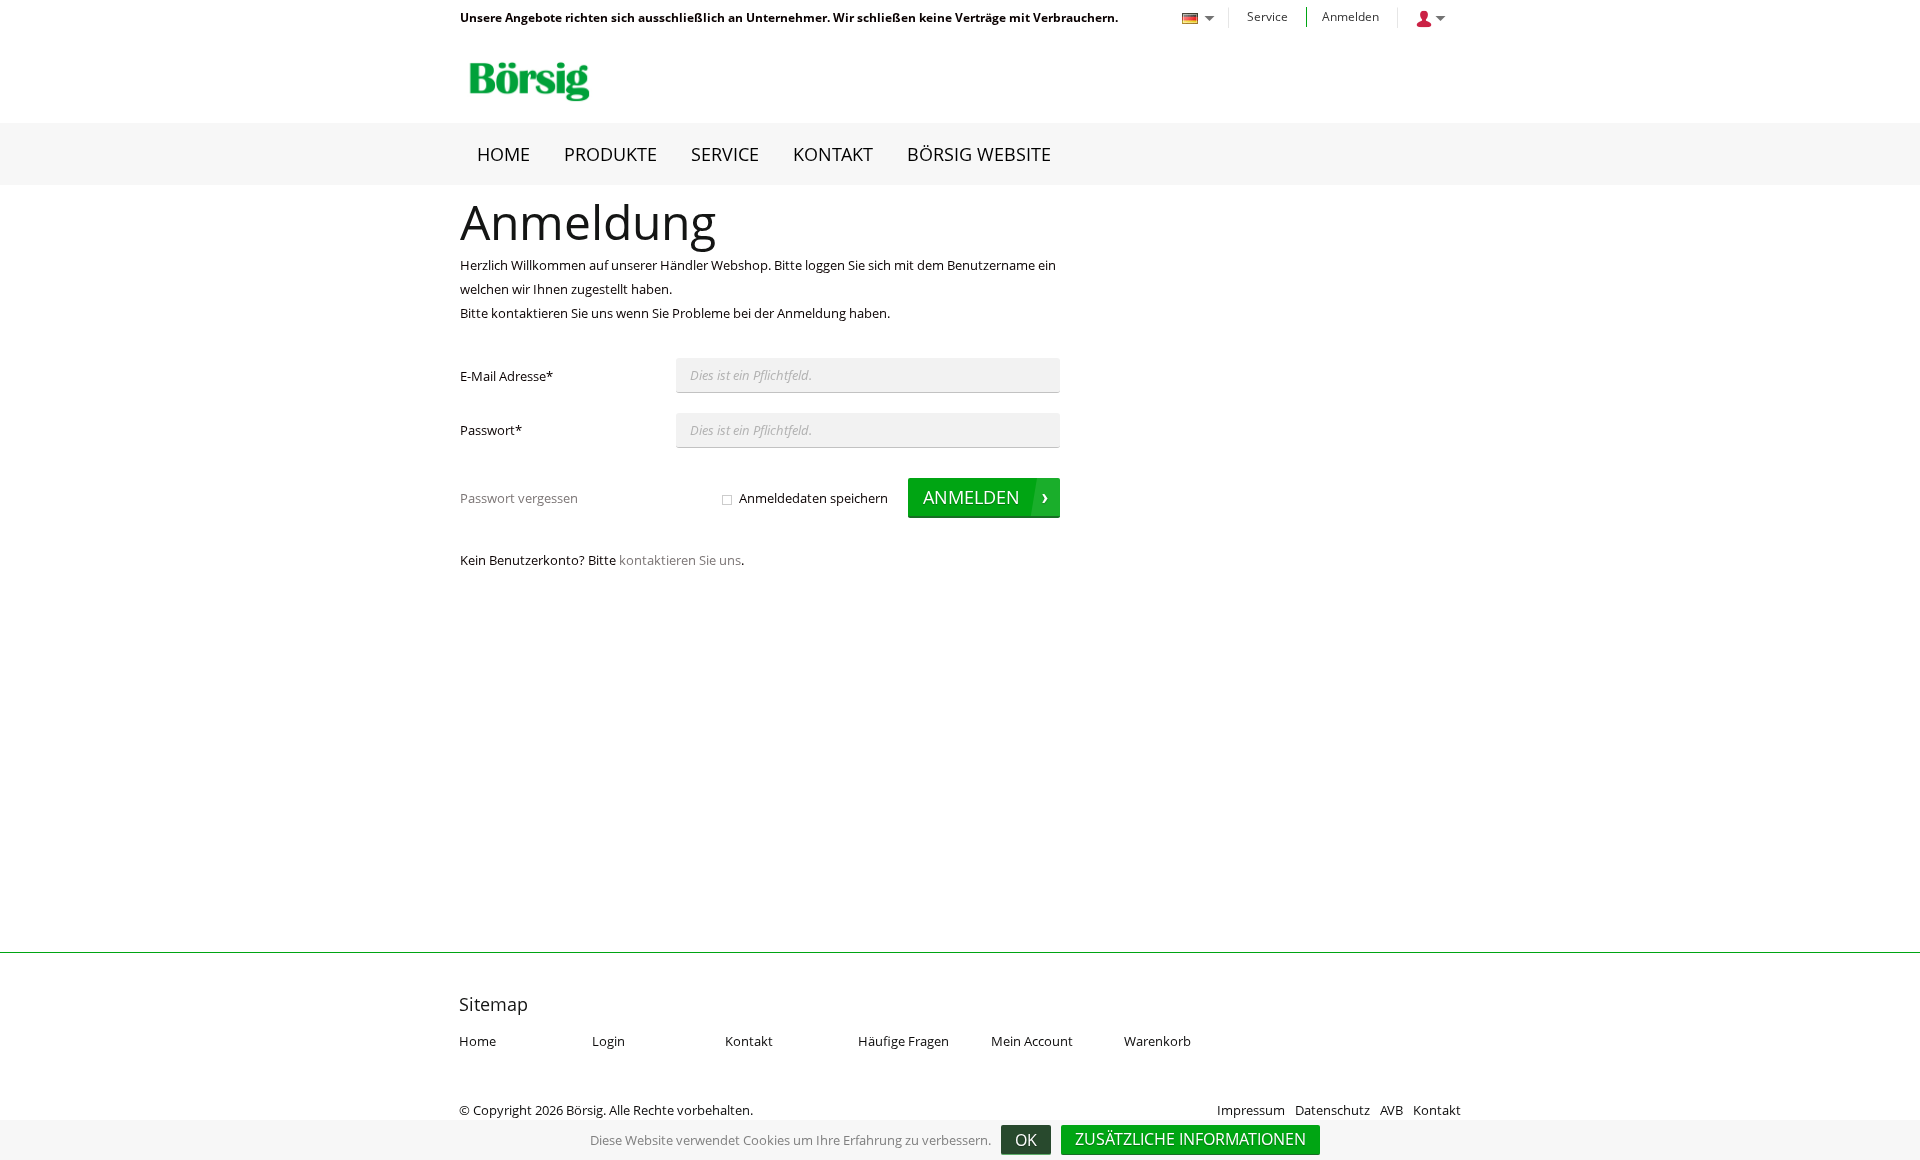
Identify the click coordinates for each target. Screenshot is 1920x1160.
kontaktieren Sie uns (680, 560)
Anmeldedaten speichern (813, 498)
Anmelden (1350, 16)
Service (1267, 16)
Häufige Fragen (903, 1041)
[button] (1190, 1140)
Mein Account (1032, 1041)
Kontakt (749, 1041)
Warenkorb (1157, 1041)
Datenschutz (1332, 1110)
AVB (1391, 1110)
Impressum (1251, 1110)
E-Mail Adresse (506, 376)
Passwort (491, 430)
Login (608, 1041)
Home (477, 1041)
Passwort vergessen (519, 498)
